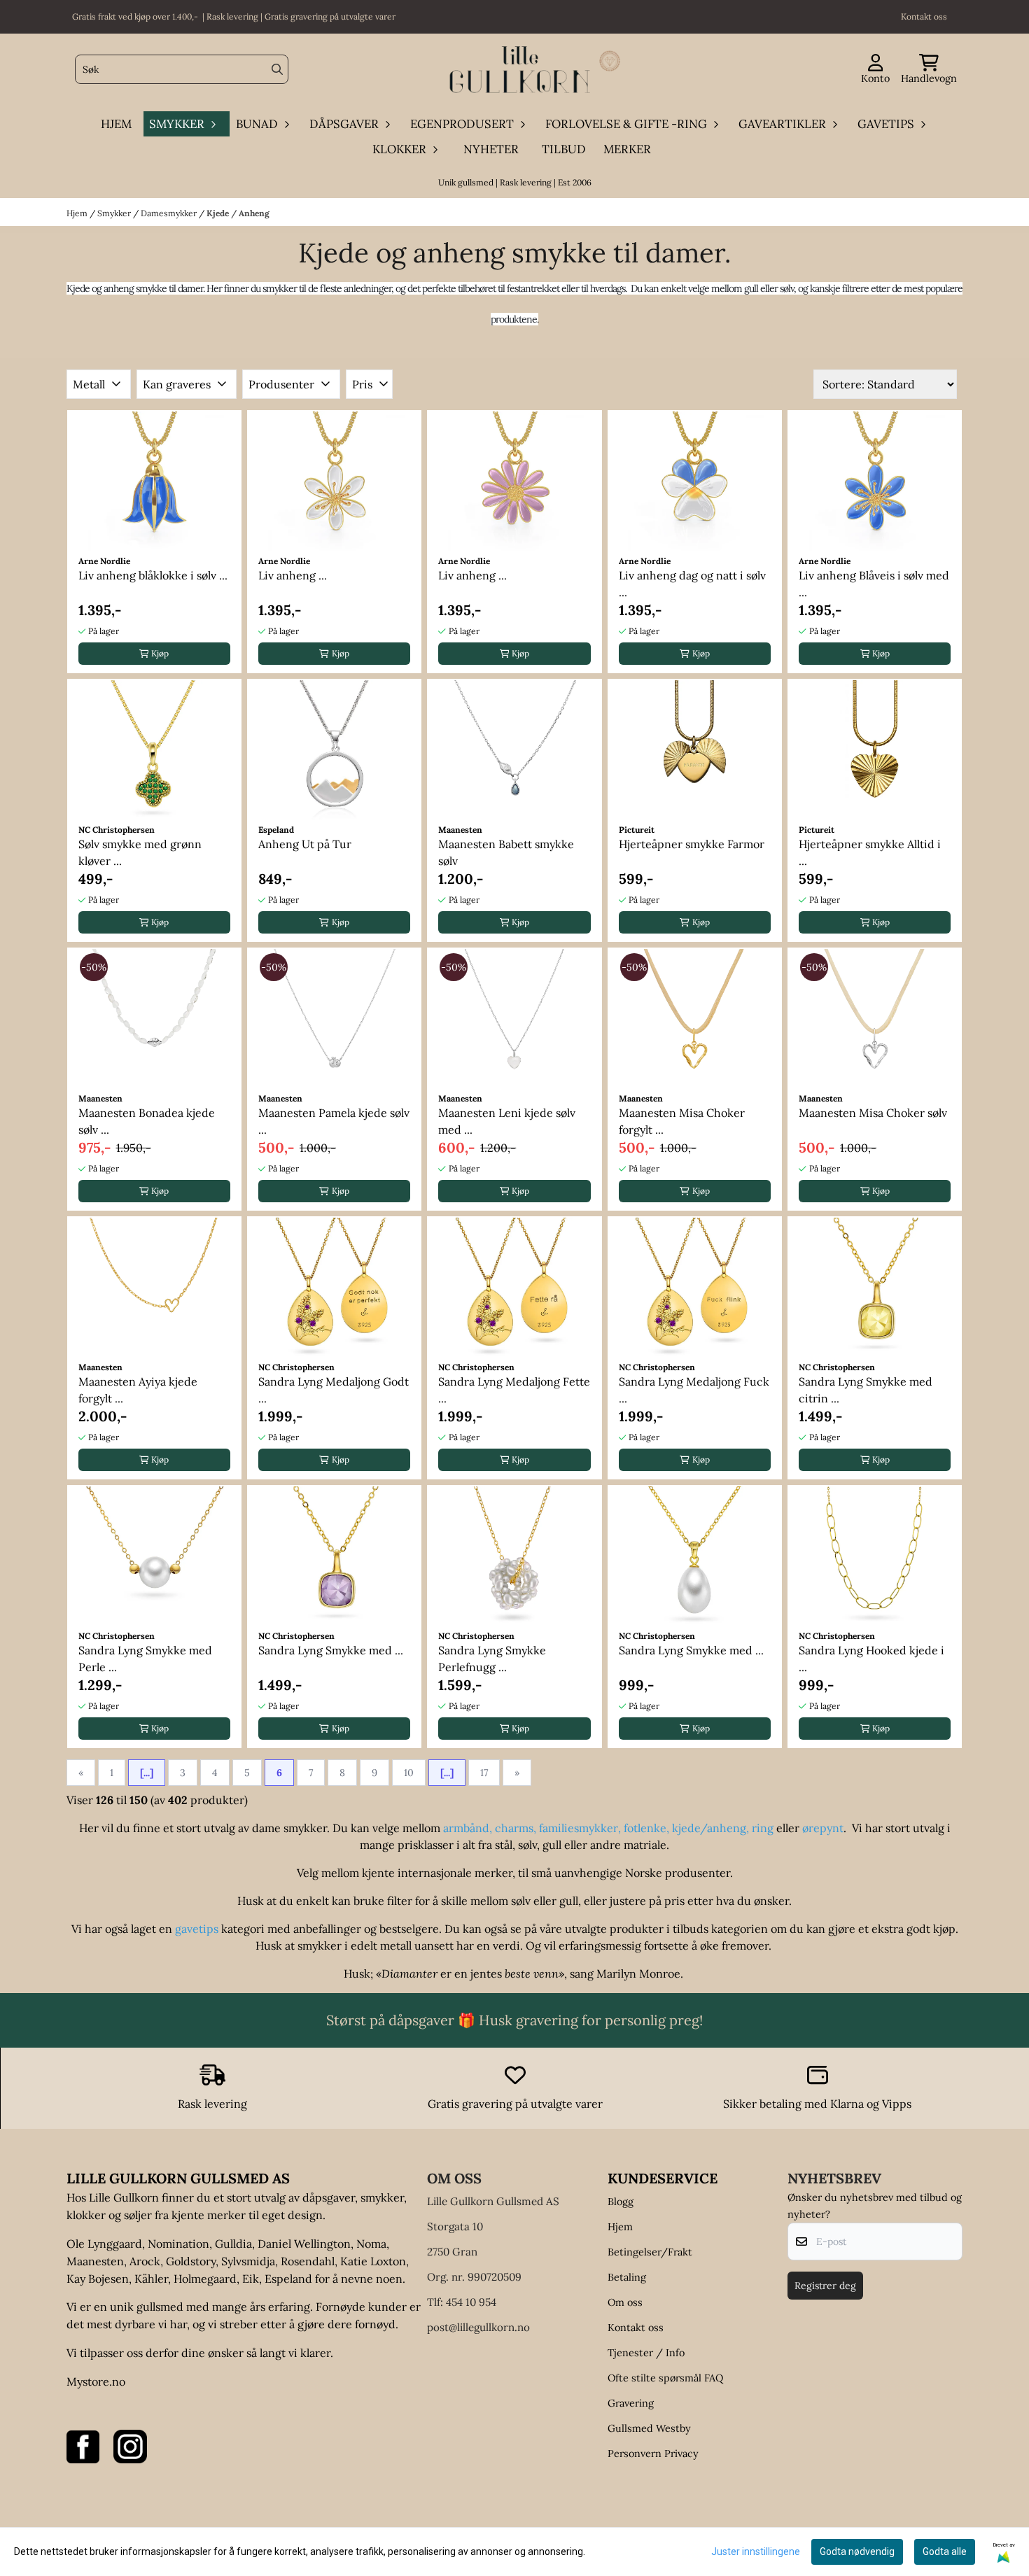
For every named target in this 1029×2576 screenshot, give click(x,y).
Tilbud (564, 149)
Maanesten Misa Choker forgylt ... (682, 1121)
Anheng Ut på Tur (305, 844)
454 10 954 (471, 2302)
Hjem (78, 213)
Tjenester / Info (646, 2353)
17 (484, 1773)
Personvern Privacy (653, 2454)
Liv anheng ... (293, 575)
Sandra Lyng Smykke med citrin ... (866, 1390)
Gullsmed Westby (649, 2428)
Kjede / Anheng (238, 213)
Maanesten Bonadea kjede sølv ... (147, 1121)
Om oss (625, 2302)
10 (409, 1773)
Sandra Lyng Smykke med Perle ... (145, 1659)
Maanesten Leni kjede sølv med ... (507, 1121)
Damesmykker (170, 213)
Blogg (621, 2202)
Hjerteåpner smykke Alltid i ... (870, 852)
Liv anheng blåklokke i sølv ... (153, 575)
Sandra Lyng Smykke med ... (331, 1650)
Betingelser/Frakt (650, 2252)
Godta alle (945, 2552)
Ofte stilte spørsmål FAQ (665, 2378)
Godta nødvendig (857, 2552)
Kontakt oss (636, 2328)
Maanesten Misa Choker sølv (873, 1113)
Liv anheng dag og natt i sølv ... (692, 584)
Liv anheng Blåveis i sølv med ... (874, 584)
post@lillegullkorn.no (478, 2327)
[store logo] (519, 70)
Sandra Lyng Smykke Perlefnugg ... (492, 1659)
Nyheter (491, 149)
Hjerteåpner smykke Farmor (692, 844)
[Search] (277, 69)
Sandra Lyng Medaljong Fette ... (514, 1390)
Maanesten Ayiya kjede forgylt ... (138, 1390)
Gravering (631, 2403)
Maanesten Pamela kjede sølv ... (334, 1121)
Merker (627, 149)
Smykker (115, 213)
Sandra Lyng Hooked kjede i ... (871, 1659)
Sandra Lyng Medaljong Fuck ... (694, 1390)
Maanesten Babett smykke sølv (506, 852)
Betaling (627, 2277)
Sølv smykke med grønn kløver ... (140, 852)
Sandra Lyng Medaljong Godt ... (334, 1390)
